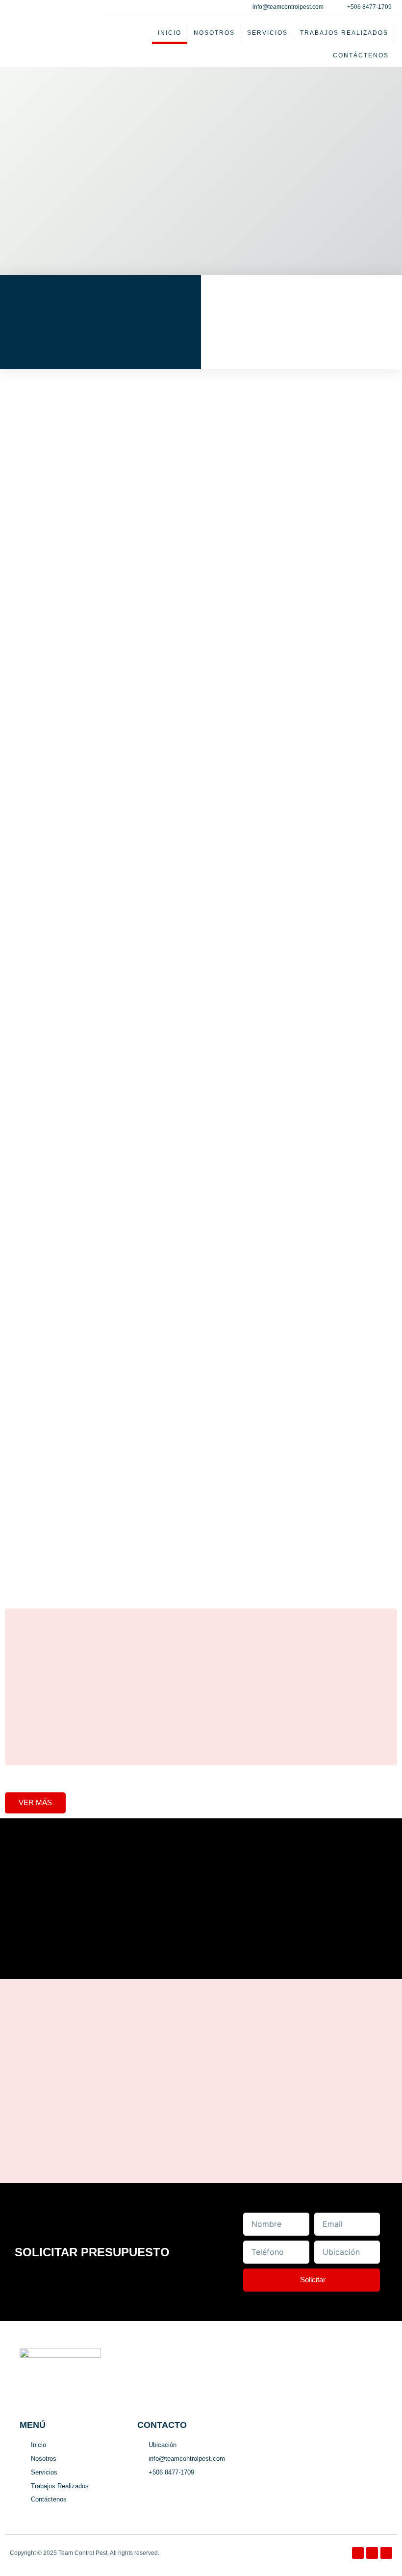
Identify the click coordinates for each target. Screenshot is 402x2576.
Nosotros (214, 33)
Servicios (267, 33)
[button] (201, 1769)
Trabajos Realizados (344, 33)
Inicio (170, 33)
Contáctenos (361, 55)
